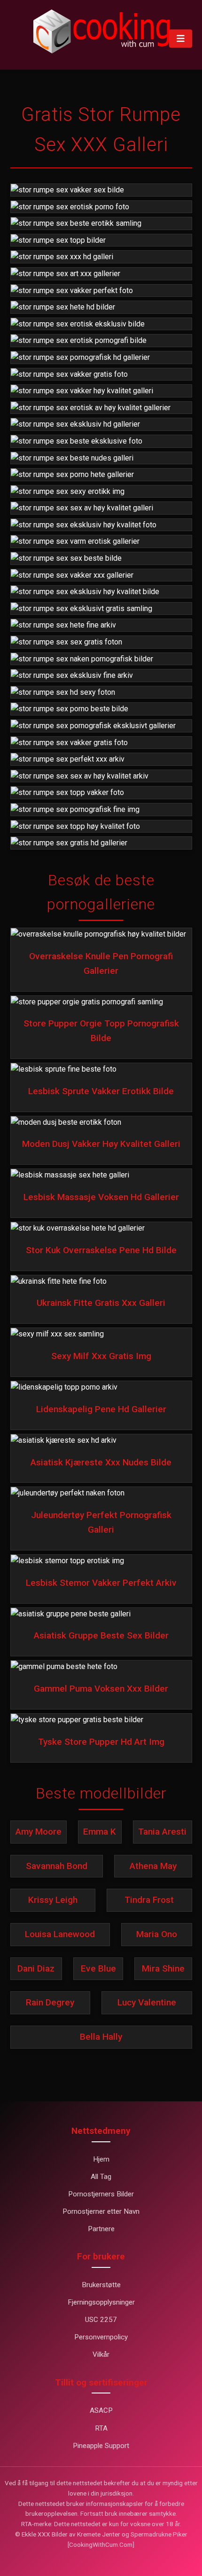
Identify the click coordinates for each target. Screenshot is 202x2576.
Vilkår (101, 2354)
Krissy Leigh (53, 1900)
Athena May (153, 1866)
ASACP (101, 2410)
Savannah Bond (57, 1866)
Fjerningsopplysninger (101, 2302)
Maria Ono (157, 1934)
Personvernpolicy (101, 2337)
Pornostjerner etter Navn (101, 2211)
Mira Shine (163, 1968)
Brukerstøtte (101, 2285)
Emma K (100, 1832)
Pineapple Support (101, 2446)
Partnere (101, 2229)
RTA (101, 2428)
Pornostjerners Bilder (101, 2194)
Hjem (101, 2159)
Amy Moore (39, 1832)
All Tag (101, 2177)
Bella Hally (101, 2037)
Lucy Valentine (147, 2002)
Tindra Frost (149, 1900)
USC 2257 (101, 2320)
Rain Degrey (50, 2002)
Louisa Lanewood (60, 1934)
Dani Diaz (36, 1968)
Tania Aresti (162, 1832)
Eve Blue (98, 1968)
